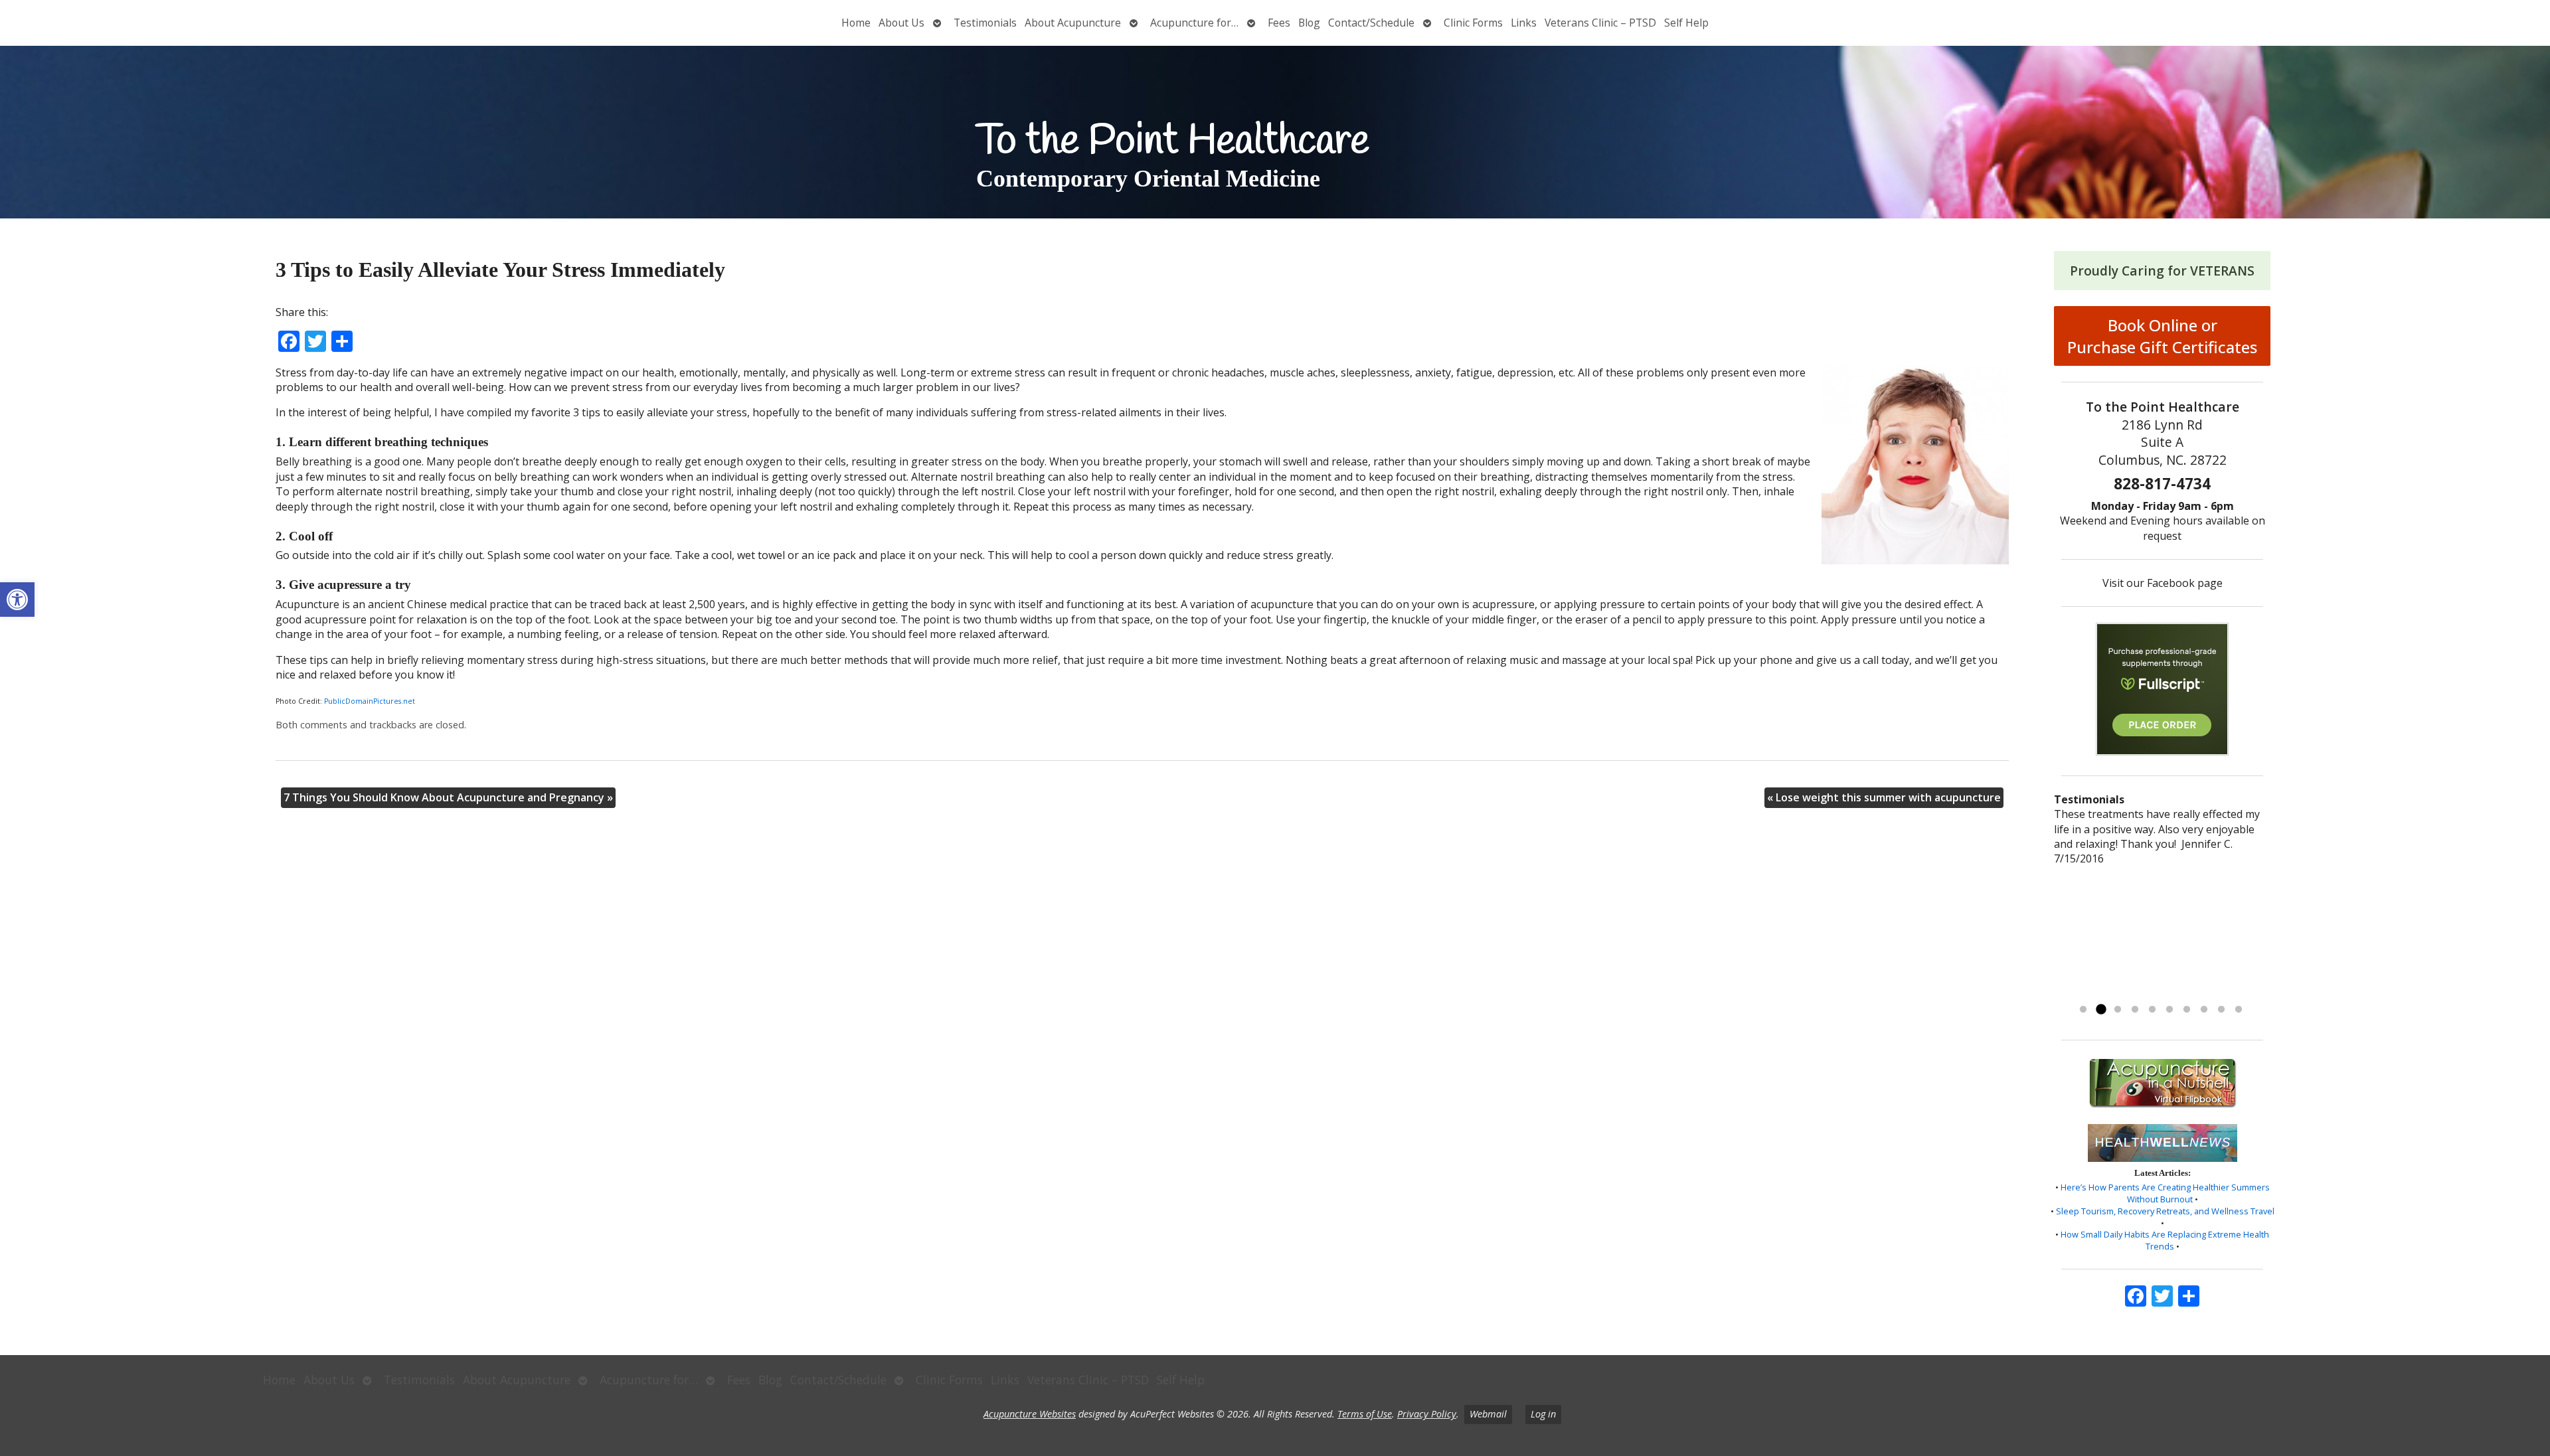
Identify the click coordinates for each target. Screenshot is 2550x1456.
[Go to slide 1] (2083, 1010)
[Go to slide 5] (2152, 1010)
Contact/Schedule (1371, 23)
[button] (17, 600)
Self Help (1686, 23)
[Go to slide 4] (2135, 1010)
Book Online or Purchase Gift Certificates (2162, 336)
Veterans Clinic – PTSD (1600, 23)
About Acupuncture (1073, 23)
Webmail (1488, 1414)
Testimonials (985, 23)
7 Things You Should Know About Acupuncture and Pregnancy (448, 797)
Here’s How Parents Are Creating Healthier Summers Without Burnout (2165, 1193)
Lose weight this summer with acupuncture (1884, 797)
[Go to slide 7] (2187, 1010)
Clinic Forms (1473, 23)
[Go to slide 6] (2169, 1010)
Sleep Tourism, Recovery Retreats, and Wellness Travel (2165, 1211)
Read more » (2097, 993)
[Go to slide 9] (2221, 1010)
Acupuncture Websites (1030, 1414)
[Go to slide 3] (2118, 1010)
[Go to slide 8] (2204, 1010)
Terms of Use (1365, 1414)
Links (1524, 23)
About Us (901, 23)
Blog (1309, 23)
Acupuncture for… (1194, 23)
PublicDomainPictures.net (370, 701)
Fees (1279, 23)
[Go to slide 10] (2239, 1010)
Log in (1543, 1414)
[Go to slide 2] (2100, 1010)
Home (856, 23)
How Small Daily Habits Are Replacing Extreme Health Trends (2165, 1240)
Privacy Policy (1427, 1414)
